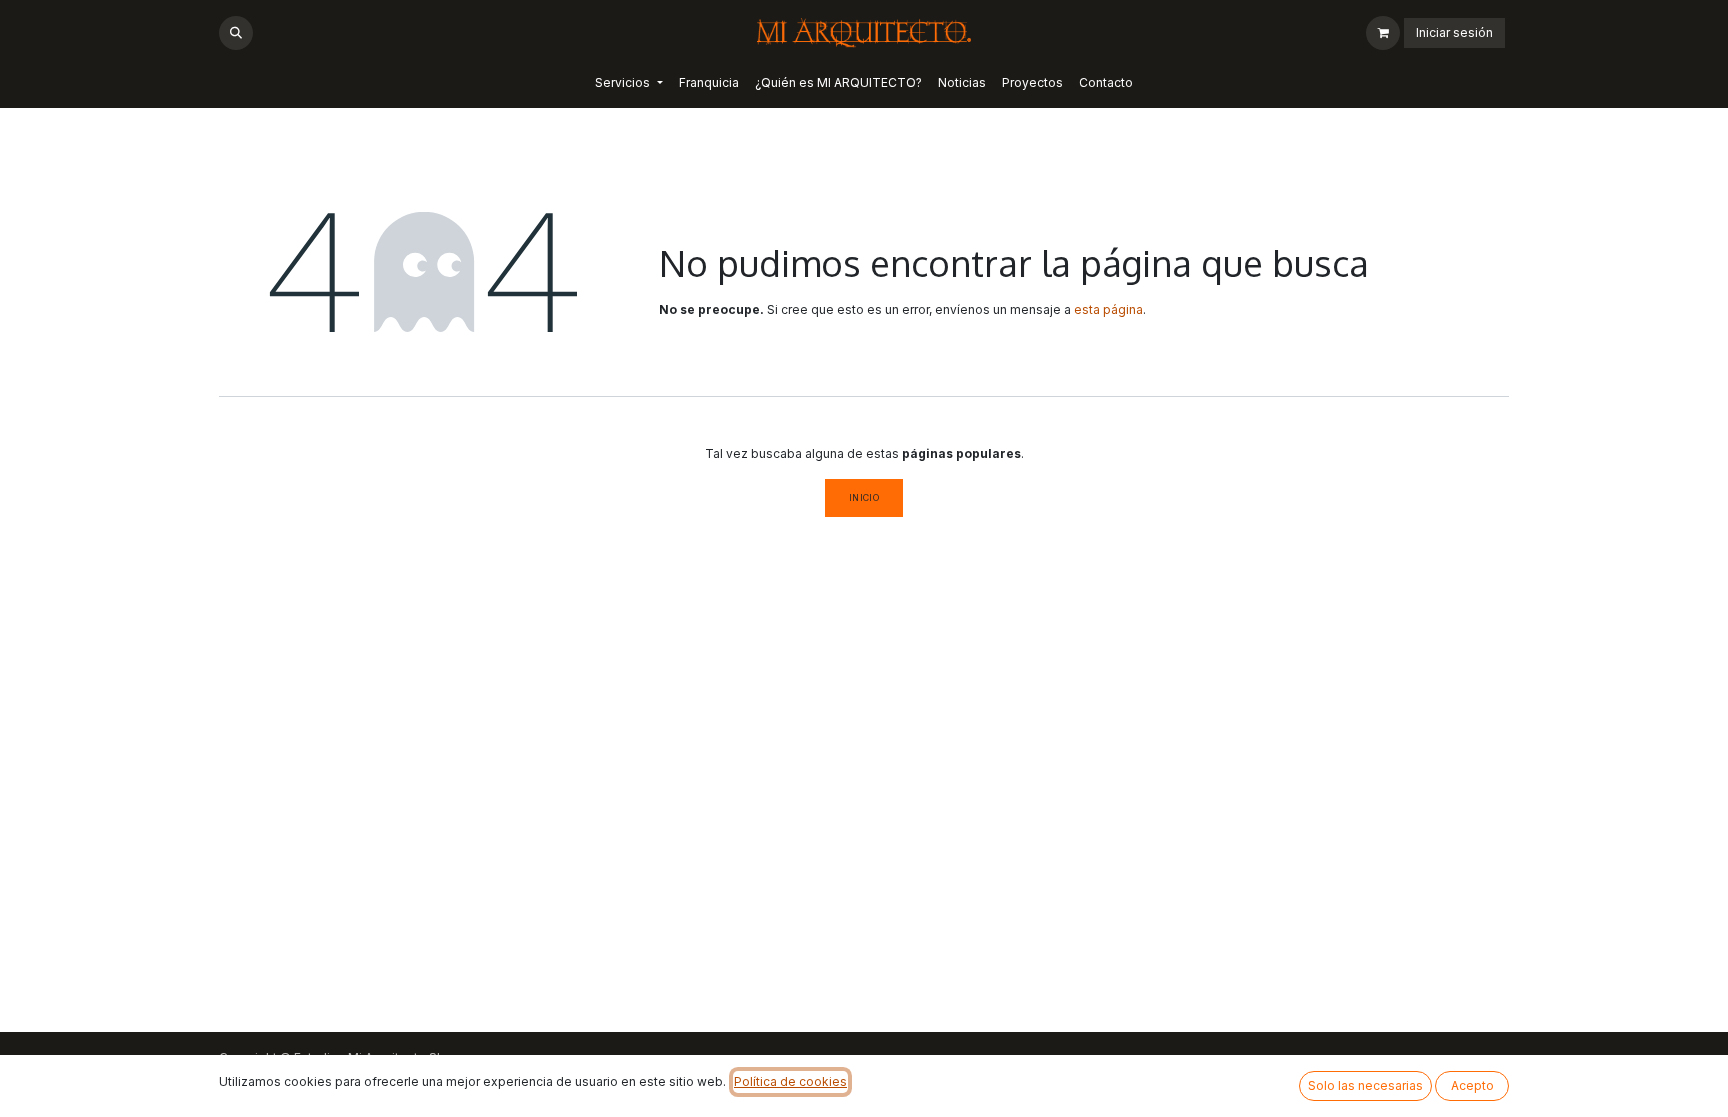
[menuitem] (628, 83)
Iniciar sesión (1454, 32)
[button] (236, 33)
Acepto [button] (1472, 1085)
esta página (1108, 309)
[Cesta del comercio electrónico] (1383, 33)
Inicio (864, 497)
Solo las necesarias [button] (1365, 1085)
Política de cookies (790, 1081)
